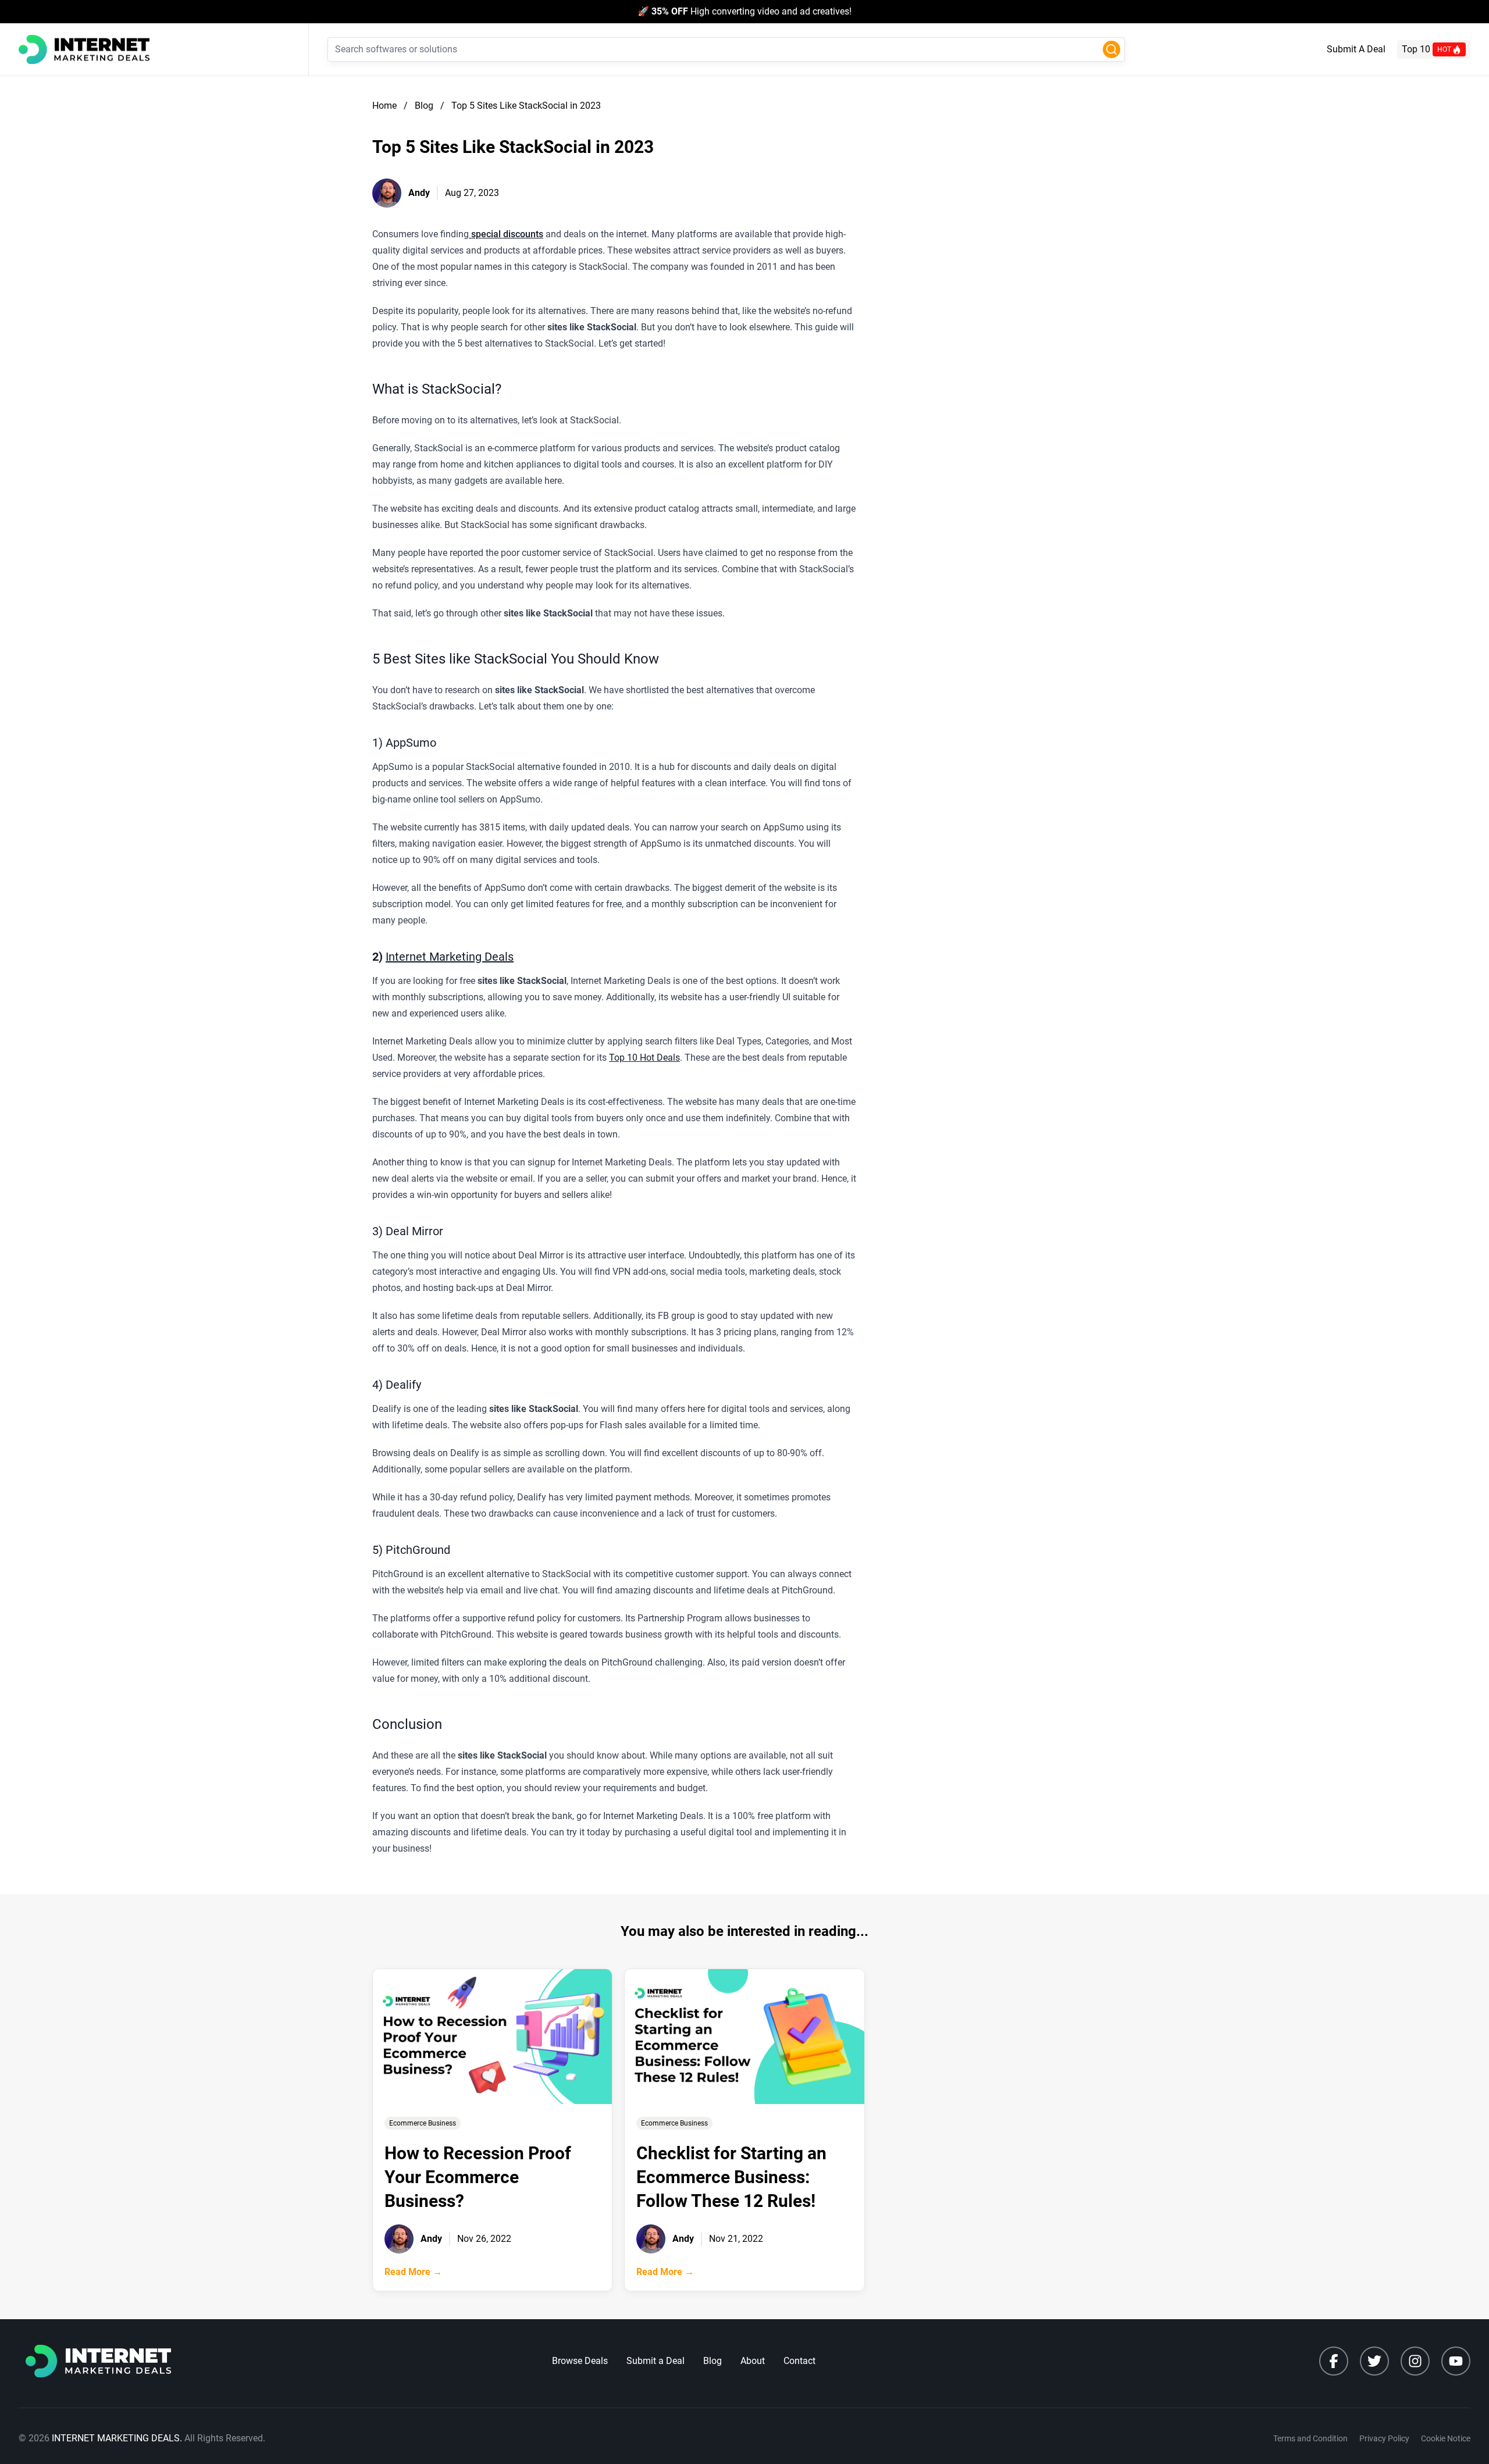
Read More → (413, 2272)
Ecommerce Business (423, 2123)
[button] (1112, 49)
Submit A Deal (1356, 49)
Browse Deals (580, 2361)
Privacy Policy (1384, 2438)
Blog (713, 2361)
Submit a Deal (656, 2361)
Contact (799, 2361)
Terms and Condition (1310, 2438)
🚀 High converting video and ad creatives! (744, 11)
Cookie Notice (1446, 2438)
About (753, 2361)
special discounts (506, 234)
